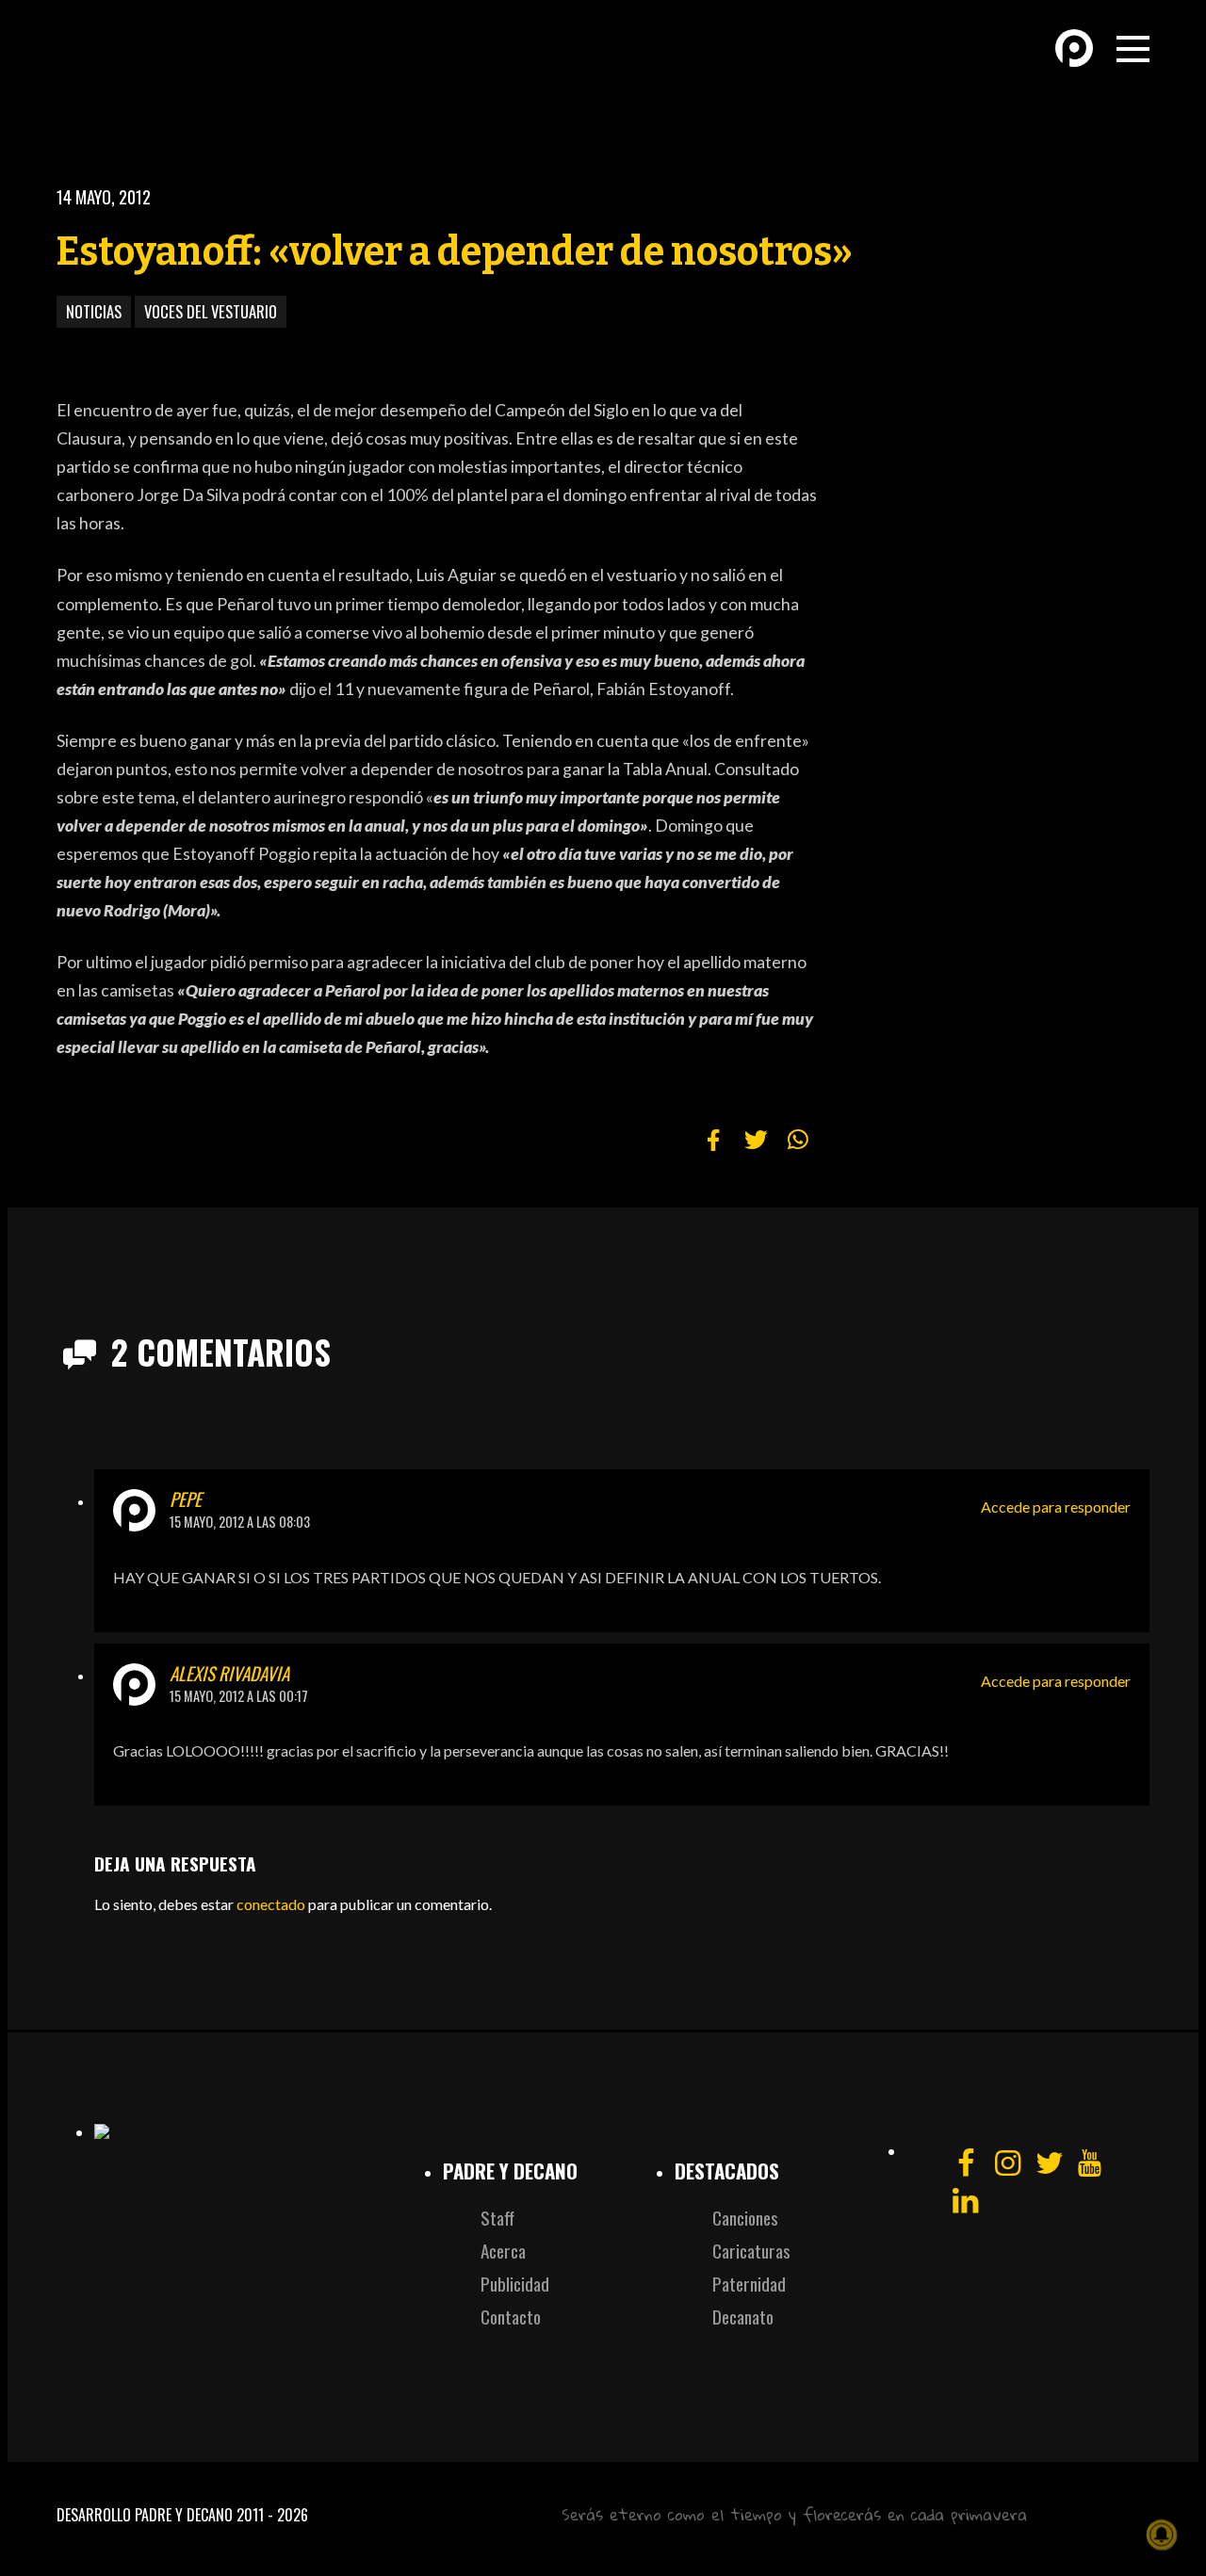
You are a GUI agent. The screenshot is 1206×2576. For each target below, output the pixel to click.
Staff (497, 2218)
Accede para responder (1056, 1507)
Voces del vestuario (211, 311)
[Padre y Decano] (188, 65)
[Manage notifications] (1162, 2535)
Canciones (745, 2218)
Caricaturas (751, 2251)
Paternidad (749, 2284)
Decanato (743, 2317)
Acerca (503, 2251)
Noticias (94, 311)
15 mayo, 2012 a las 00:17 (239, 1696)
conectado (271, 1904)
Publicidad (515, 2284)
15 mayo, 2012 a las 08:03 (240, 1522)
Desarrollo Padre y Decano (145, 2515)
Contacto (511, 2317)
